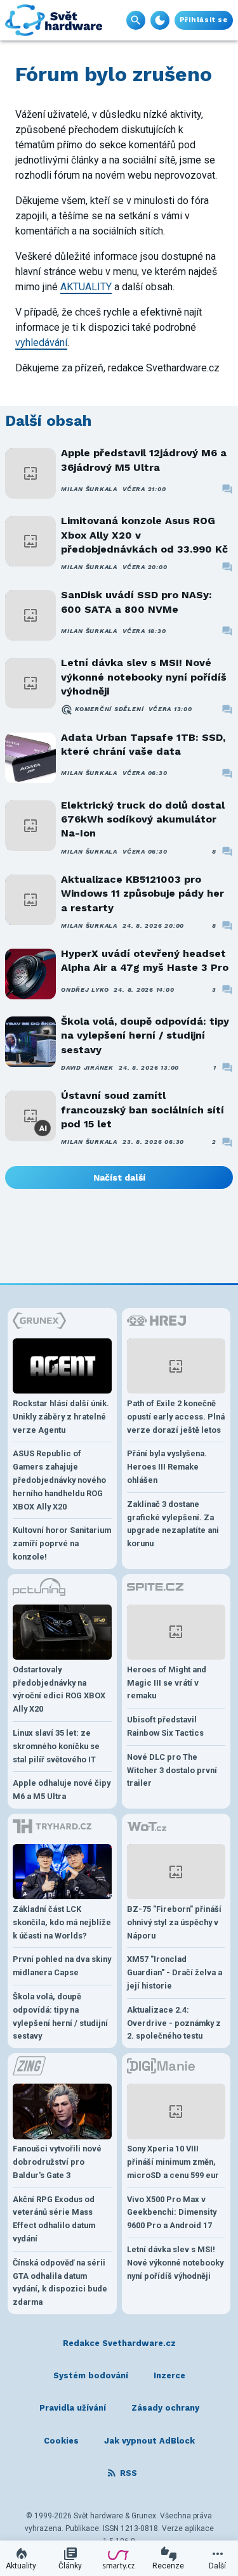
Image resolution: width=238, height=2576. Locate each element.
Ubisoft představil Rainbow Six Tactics (165, 1726)
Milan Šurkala (89, 489)
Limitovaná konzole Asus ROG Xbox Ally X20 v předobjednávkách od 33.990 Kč (144, 535)
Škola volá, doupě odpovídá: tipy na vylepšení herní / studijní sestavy (145, 1035)
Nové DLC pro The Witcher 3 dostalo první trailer (172, 1770)
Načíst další (119, 1177)
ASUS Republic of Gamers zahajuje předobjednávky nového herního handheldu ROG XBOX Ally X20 (59, 1480)
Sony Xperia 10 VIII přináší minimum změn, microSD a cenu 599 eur (173, 2162)
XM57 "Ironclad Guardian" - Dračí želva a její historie (175, 1972)
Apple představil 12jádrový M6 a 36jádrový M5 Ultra (144, 460)
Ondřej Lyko (85, 990)
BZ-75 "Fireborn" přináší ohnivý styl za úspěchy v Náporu (174, 1922)
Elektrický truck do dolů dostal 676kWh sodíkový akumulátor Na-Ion (143, 819)
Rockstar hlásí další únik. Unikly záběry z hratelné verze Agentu (61, 1417)
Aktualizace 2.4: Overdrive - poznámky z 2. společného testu (174, 2023)
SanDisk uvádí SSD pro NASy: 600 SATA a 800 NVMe (136, 602)
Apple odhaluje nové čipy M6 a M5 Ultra (62, 1790)
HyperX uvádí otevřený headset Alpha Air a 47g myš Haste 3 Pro (145, 960)
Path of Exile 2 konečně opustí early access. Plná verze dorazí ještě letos (176, 1417)
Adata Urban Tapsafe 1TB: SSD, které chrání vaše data (143, 744)
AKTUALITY (86, 287)
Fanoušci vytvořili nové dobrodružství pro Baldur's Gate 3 (57, 2162)
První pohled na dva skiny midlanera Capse (62, 1966)
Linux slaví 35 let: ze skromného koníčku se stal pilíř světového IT (56, 1746)
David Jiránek (87, 1067)
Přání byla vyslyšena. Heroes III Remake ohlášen (167, 1467)
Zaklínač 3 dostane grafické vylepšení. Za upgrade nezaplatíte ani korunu (173, 1524)
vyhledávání (41, 343)
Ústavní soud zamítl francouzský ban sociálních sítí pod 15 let (142, 1110)
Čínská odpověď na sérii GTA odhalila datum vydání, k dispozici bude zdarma (60, 2282)
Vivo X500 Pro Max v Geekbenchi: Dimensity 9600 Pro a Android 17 (172, 2213)
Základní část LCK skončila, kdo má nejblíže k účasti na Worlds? (62, 1922)
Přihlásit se (204, 20)
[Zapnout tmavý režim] (160, 20)
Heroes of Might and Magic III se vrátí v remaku (167, 1683)
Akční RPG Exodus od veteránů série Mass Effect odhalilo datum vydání (54, 2219)
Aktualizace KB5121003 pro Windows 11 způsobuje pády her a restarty (142, 894)
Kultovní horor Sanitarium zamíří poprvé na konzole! (62, 1543)
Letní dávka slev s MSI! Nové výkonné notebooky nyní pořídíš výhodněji (144, 677)
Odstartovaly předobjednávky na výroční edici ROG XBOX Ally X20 (59, 1689)
